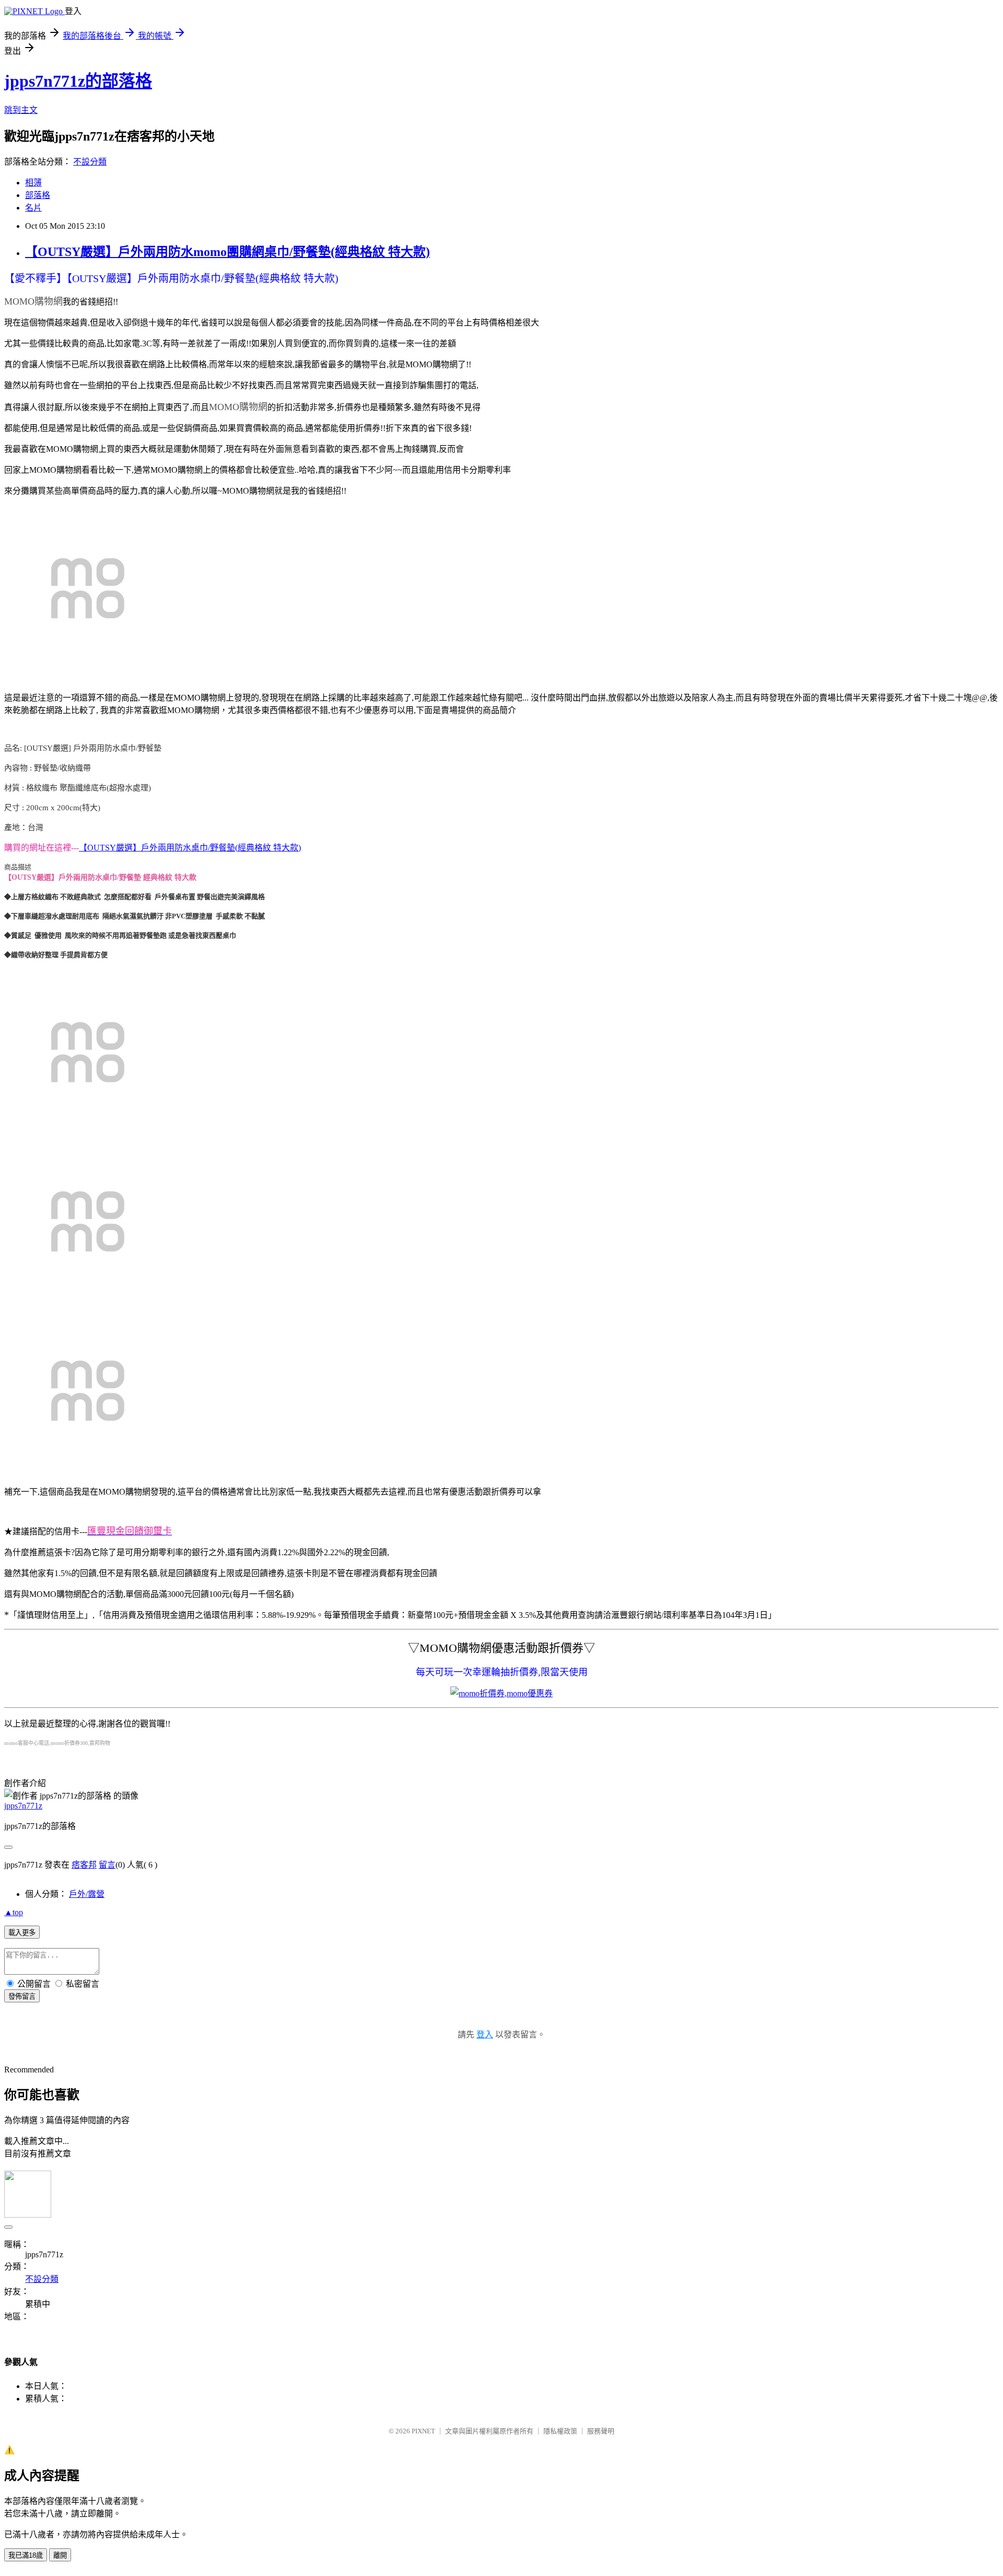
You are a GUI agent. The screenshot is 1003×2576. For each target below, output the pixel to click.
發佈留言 (22, 1996)
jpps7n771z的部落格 (78, 81)
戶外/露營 (87, 1894)
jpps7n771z (23, 1806)
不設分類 (90, 162)
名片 (33, 208)
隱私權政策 (560, 2431)
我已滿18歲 (26, 2555)
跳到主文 (21, 110)
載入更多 (22, 1933)
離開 (60, 2555)
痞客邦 (84, 1865)
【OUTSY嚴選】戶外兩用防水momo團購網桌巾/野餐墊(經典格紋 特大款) (228, 252)
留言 (107, 1865)
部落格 (38, 195)
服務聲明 (601, 2431)
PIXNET (423, 2431)
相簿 (33, 183)
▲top (14, 1912)
